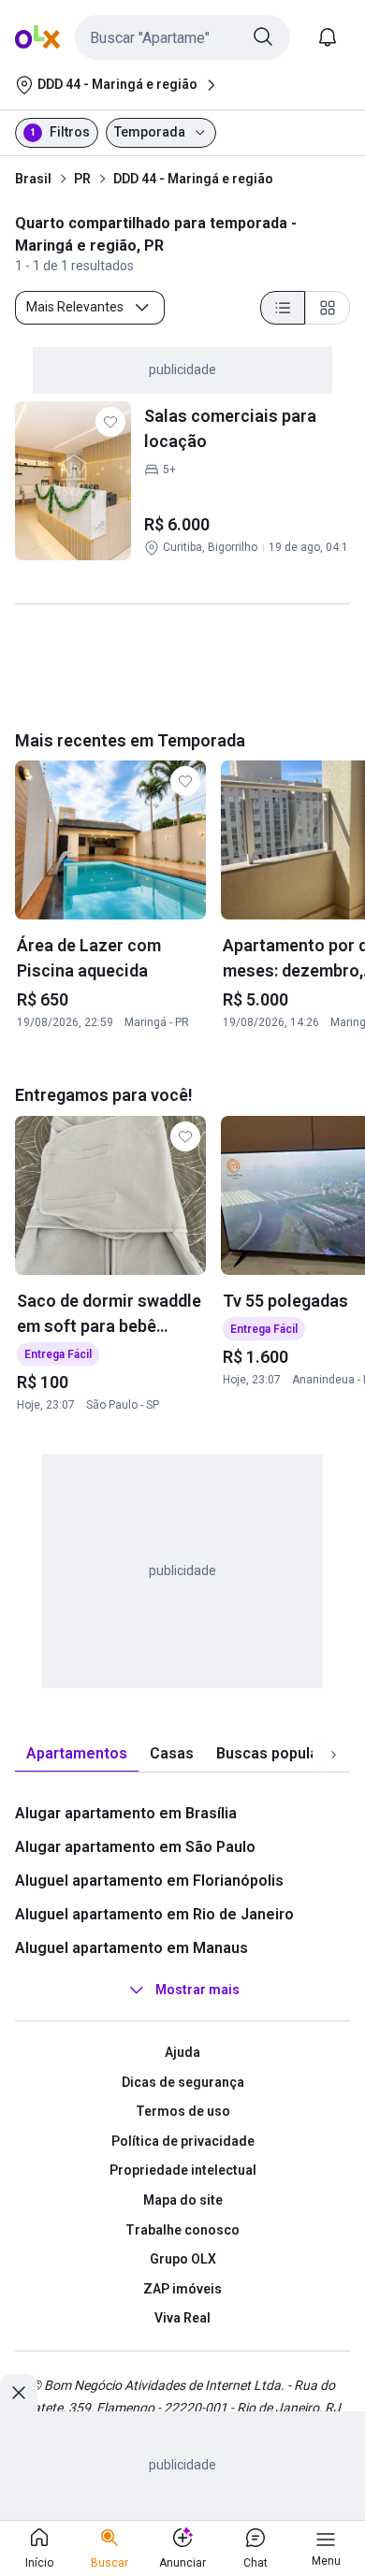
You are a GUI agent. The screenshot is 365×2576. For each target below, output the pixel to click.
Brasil (33, 179)
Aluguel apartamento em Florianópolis (149, 1881)
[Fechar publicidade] (19, 2393)
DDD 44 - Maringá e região (193, 179)
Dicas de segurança (183, 2082)
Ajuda (182, 2052)
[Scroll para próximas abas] (333, 1755)
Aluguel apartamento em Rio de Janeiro (154, 1914)
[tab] (77, 1754)
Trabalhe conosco (182, 2230)
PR (82, 179)
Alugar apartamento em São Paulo (135, 1847)
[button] (182, 37)
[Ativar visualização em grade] (328, 308)
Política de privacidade (183, 2141)
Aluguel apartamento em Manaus (131, 1948)
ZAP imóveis (182, 2289)
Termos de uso (183, 2111)
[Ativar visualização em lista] (283, 308)
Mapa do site (183, 2200)
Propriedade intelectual (183, 2170)
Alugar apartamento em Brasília (126, 1813)
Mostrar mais (197, 1990)
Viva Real (182, 2318)
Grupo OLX (183, 2259)
